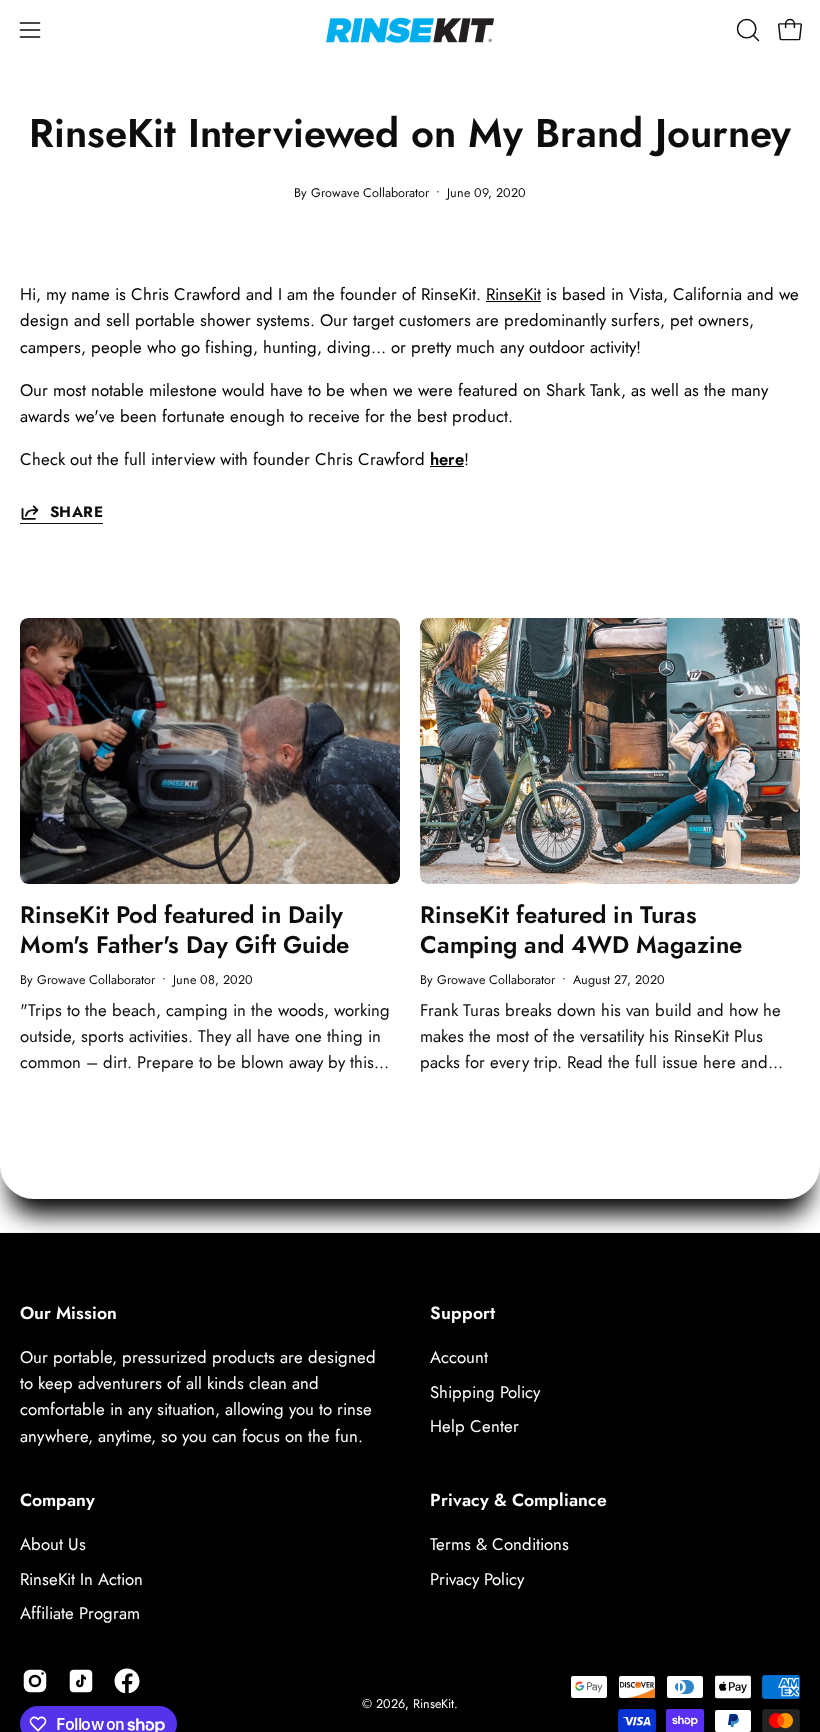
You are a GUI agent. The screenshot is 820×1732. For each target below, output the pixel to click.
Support (462, 1313)
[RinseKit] (410, 30)
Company (57, 1500)
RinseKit (513, 294)
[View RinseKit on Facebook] (127, 1681)
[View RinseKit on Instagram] (35, 1681)
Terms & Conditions (499, 1544)
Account (459, 1357)
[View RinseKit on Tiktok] (81, 1681)
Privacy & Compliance (518, 1500)
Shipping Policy (485, 1392)
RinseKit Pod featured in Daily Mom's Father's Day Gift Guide (184, 929)
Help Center (474, 1426)
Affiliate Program (80, 1613)
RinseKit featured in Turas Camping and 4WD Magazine (581, 929)
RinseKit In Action (81, 1578)
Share (76, 512)
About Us (53, 1544)
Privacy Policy (477, 1578)
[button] (746, 30)
